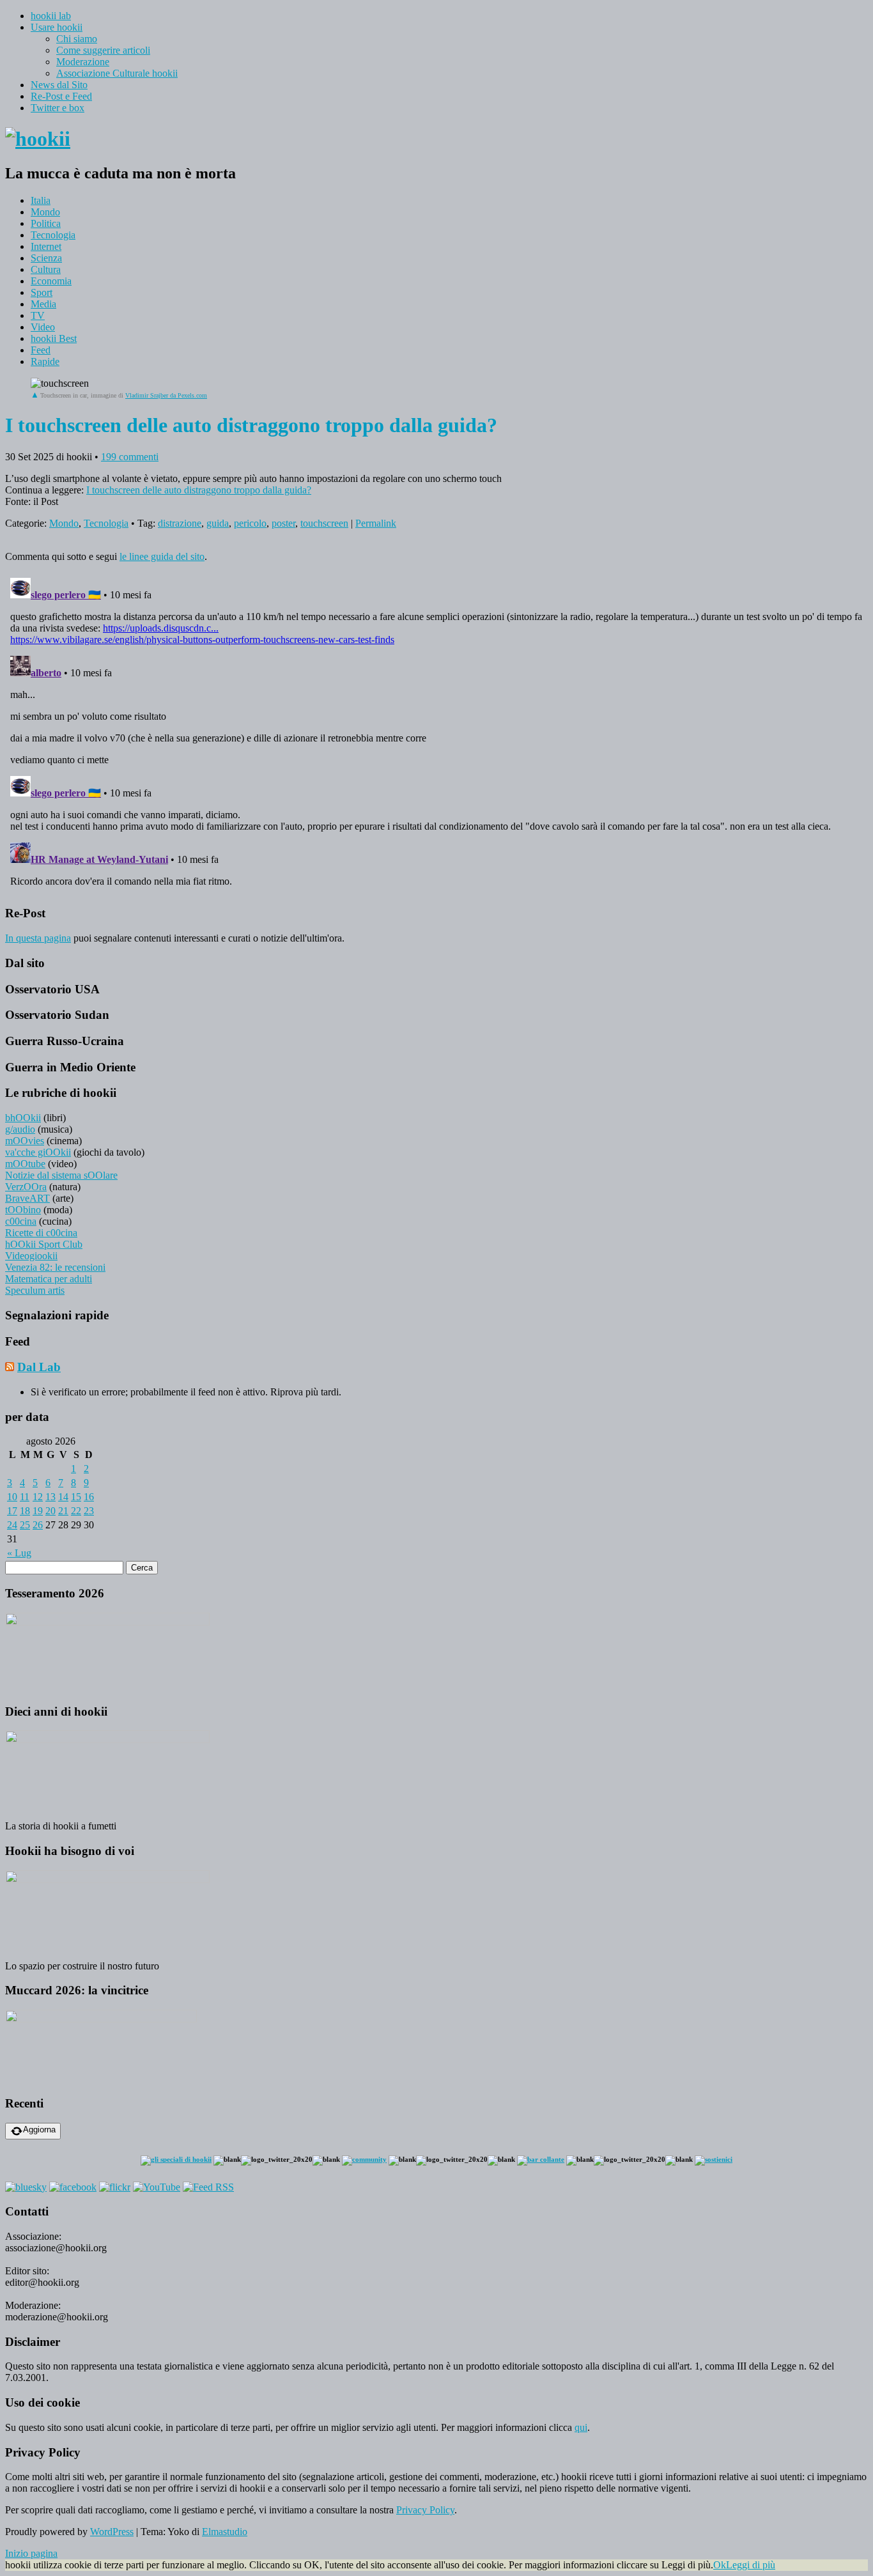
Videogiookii (31, 1256)
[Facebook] (73, 2187)
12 (38, 1497)
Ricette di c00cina (41, 1233)
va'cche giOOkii (38, 1152)
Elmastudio (225, 2532)
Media (43, 304)
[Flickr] (115, 2187)
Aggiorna (39, 2130)
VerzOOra (26, 1187)
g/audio (20, 1129)
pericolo (250, 523)
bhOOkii (23, 1118)
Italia (41, 200)
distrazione (180, 523)
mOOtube (25, 1164)
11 (25, 1497)
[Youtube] (157, 2187)
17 (12, 1511)
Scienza (46, 258)
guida (218, 523)
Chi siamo (77, 39)
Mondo (45, 212)
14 (63, 1497)
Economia (51, 281)
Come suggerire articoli (103, 50)
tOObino (23, 1210)
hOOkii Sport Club (44, 1244)
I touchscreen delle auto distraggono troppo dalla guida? (199, 490)
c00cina (21, 1221)
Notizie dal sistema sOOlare (61, 1175)
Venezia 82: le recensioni (55, 1267)
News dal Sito (59, 85)
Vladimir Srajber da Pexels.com (166, 395)
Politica (46, 223)
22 (76, 1511)
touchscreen (324, 523)
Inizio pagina (31, 2553)
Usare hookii (57, 27)
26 (38, 1525)
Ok (720, 2565)
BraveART (27, 1198)
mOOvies (25, 1141)
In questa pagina (38, 938)
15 (76, 1497)
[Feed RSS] (208, 2187)
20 (50, 1511)
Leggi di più (751, 2565)
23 (89, 1511)
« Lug (19, 1553)
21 (63, 1511)
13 (50, 1497)
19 (38, 1511)
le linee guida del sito (162, 556)
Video (43, 327)
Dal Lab (39, 1367)
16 (89, 1497)
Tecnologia (53, 235)
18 (25, 1511)
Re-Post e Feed (61, 96)
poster (283, 523)
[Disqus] (436, 733)
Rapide (45, 361)
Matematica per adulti (49, 1279)
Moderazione (83, 62)
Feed (41, 350)
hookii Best (54, 338)
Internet (46, 246)
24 (12, 1525)
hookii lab (51, 16)
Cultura (46, 269)
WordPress (112, 2532)
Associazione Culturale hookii (117, 73)
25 (25, 1525)
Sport (42, 292)
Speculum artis (35, 1290)
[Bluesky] (26, 2187)
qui (581, 2427)
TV (38, 315)
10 (12, 1497)
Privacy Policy (425, 2510)
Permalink (376, 523)
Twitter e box (58, 108)
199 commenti (130, 457)
